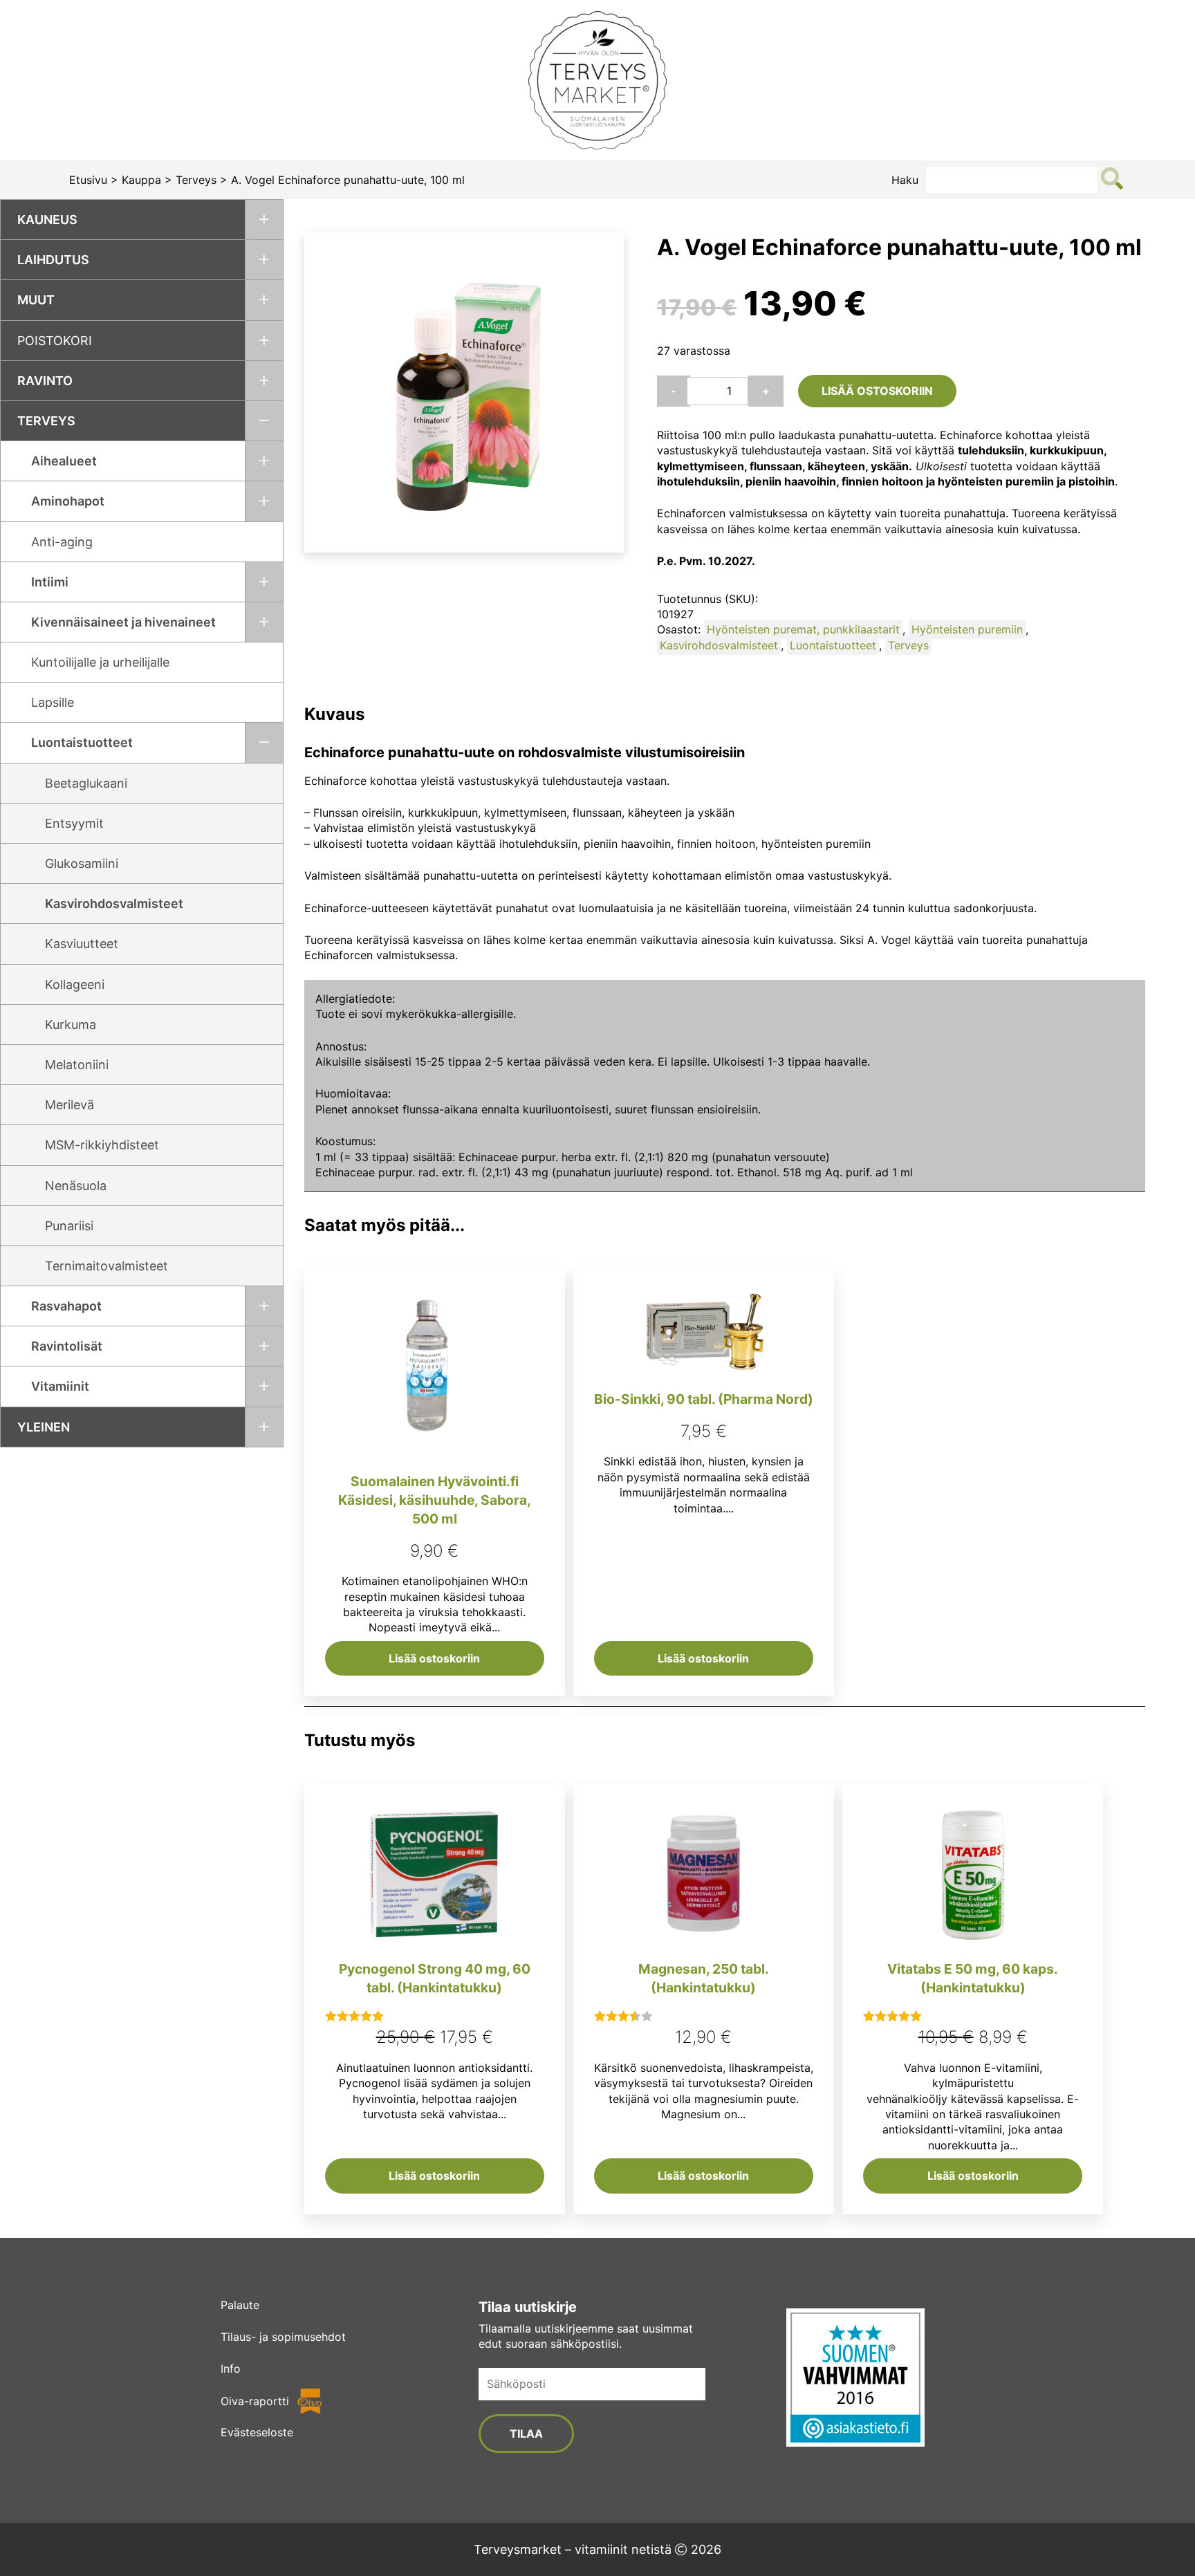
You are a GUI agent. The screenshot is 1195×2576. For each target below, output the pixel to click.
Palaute (240, 2305)
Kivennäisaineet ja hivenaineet (123, 622)
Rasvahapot (66, 1306)
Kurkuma (71, 1025)
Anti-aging (62, 542)
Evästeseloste (257, 2432)
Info (231, 2369)
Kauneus (47, 220)
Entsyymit (74, 823)
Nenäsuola (76, 1186)
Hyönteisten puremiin (967, 629)
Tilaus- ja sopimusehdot (283, 2337)
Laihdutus (53, 260)
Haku (905, 180)
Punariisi (69, 1226)
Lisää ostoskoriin (877, 391)
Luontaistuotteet (82, 742)
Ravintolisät (67, 1346)
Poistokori (55, 341)
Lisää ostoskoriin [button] (434, 1658)
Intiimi (50, 582)
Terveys (196, 180)
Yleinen (44, 1427)
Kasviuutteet (82, 944)
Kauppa (141, 180)
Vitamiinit (60, 1386)
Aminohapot (68, 501)
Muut (36, 300)
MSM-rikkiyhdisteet (102, 1145)
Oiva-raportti (255, 2401)
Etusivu (88, 180)
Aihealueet (64, 461)
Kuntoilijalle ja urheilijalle (100, 662)
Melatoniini (77, 1065)
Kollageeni (75, 984)
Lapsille (53, 702)
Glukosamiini (82, 863)
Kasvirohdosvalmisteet (114, 904)
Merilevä (70, 1105)
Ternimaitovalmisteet (106, 1266)
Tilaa (526, 2434)
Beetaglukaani (86, 783)
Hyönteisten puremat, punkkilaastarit (803, 629)
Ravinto (45, 381)
